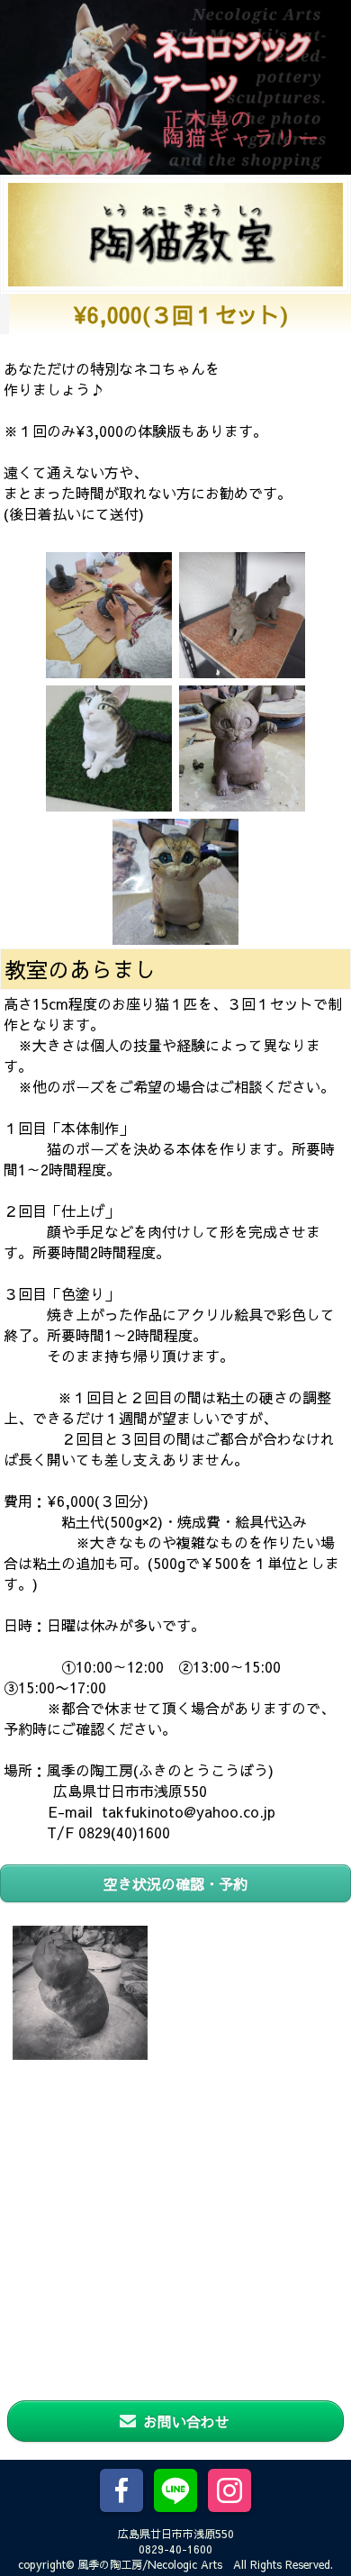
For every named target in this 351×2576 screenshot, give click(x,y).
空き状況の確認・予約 (175, 1883)
